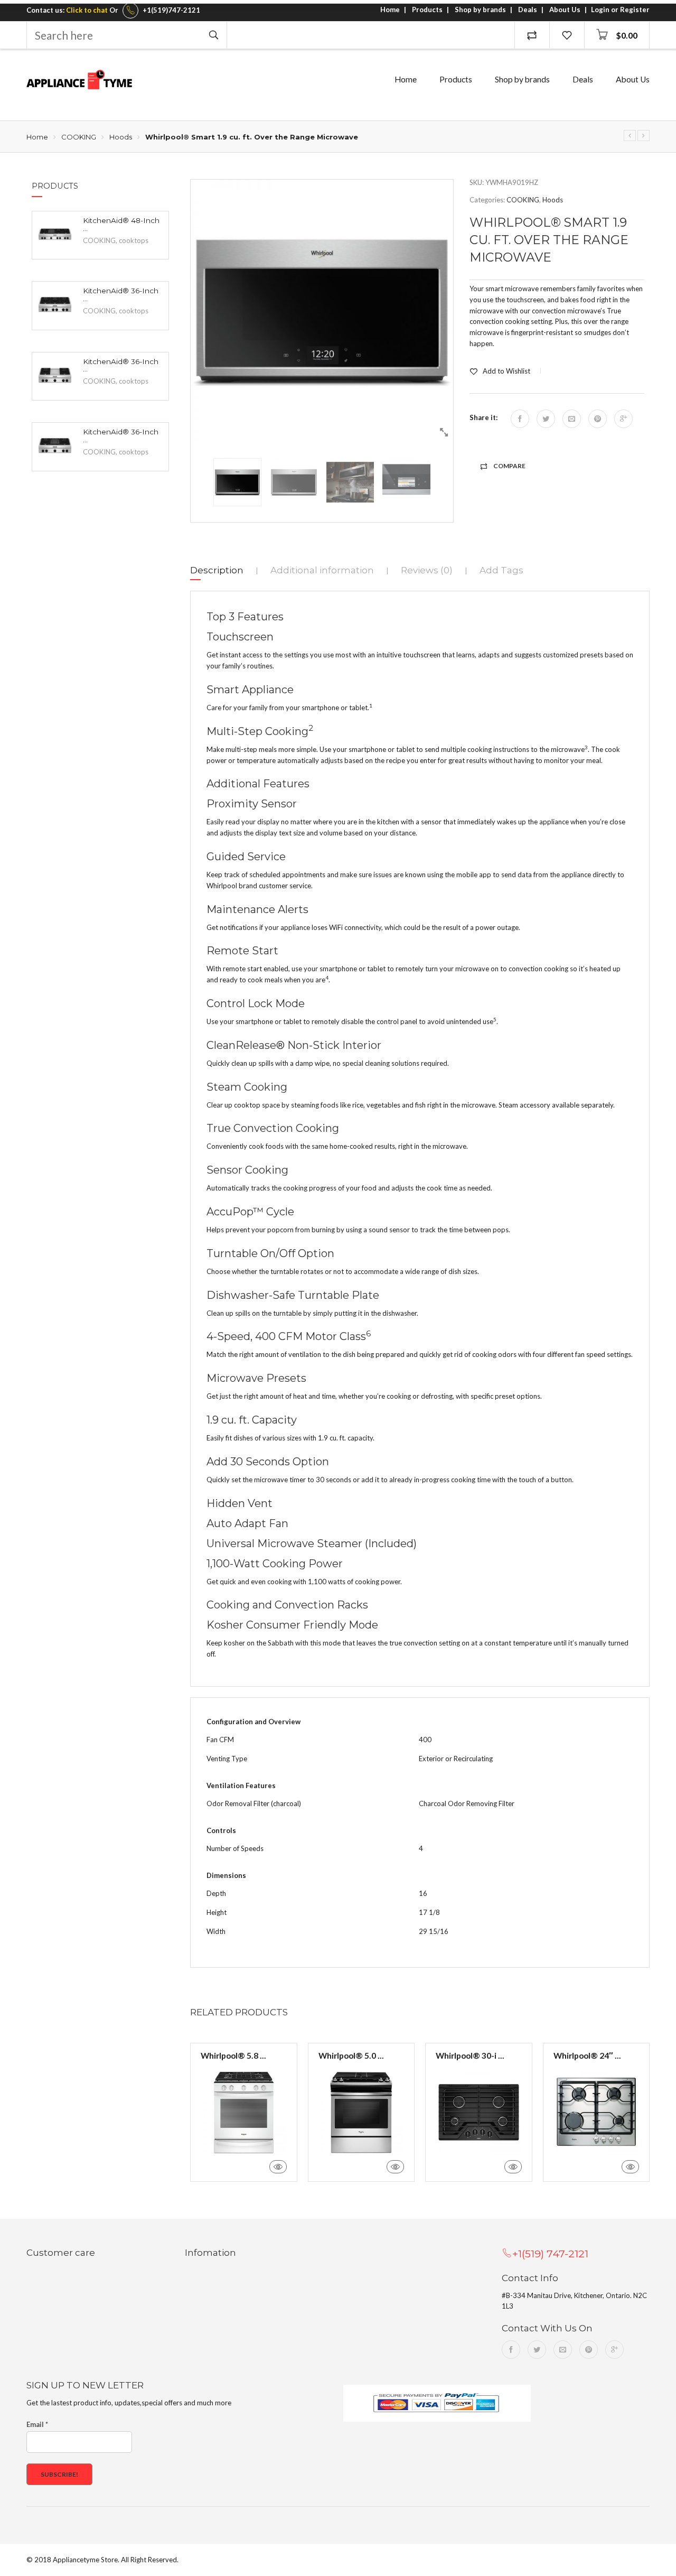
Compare (509, 466)
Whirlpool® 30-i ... (470, 2056)
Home (390, 10)
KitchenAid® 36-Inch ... (121, 295)
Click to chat (87, 10)
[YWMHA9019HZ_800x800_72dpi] (322, 311)
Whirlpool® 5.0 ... (351, 2056)
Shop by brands (480, 10)
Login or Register (620, 10)
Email (37, 2424)
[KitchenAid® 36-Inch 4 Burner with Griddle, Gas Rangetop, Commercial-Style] (55, 375)
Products (427, 10)
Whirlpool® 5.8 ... (233, 2056)
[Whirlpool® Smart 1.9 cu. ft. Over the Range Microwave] (630, 136)
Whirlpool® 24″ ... (587, 2056)
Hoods (121, 137)
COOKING (79, 137)
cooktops (134, 240)
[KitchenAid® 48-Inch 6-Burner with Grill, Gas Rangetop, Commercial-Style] (55, 234)
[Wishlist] (567, 35)
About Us (565, 10)
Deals (528, 10)
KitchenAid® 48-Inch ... (121, 225)
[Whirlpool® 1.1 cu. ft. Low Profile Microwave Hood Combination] (644, 136)
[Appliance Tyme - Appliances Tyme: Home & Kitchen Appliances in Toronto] (79, 80)
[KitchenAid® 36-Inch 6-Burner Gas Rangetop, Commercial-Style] (55, 304)
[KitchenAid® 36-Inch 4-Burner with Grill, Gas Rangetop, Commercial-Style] (55, 445)
